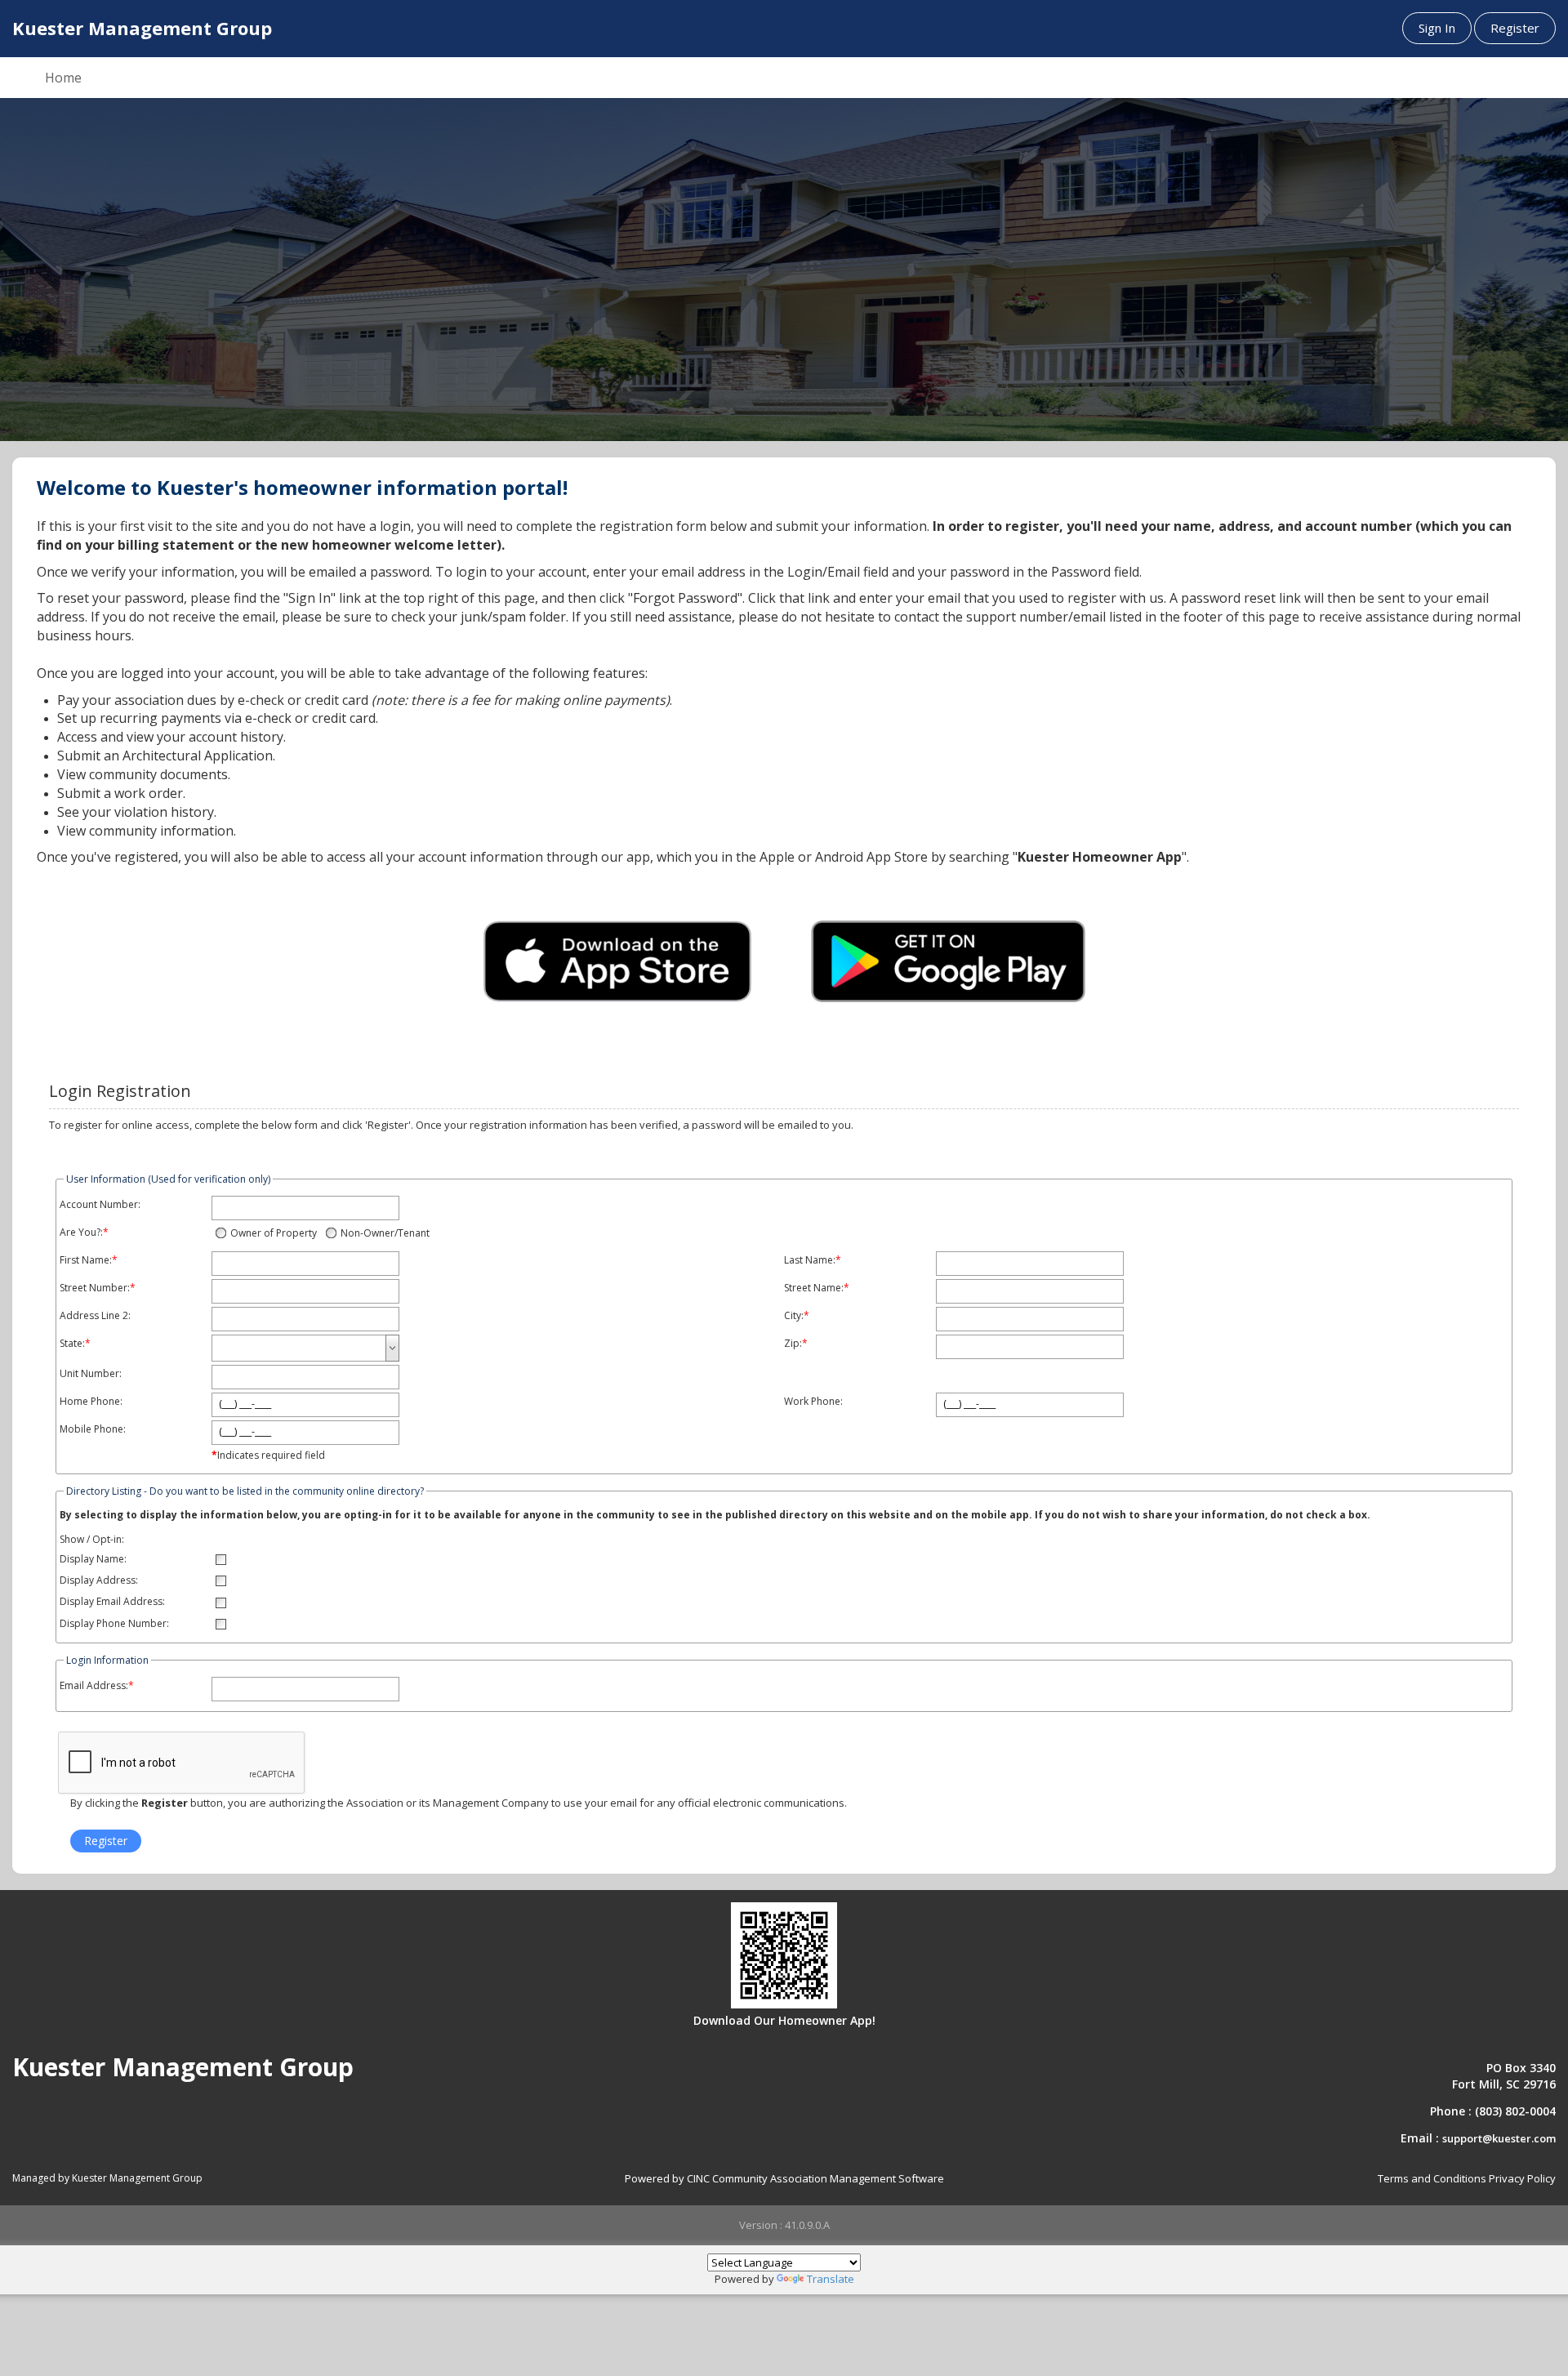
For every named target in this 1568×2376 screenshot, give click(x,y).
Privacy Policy (1522, 2178)
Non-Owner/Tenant (385, 1233)
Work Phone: (813, 1402)
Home (63, 78)
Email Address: (94, 1686)
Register (1515, 28)
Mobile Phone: (93, 1429)
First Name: (86, 1260)
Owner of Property (274, 1233)
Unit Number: (91, 1374)
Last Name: (810, 1260)
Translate (831, 2279)
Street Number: (95, 1288)
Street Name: (814, 1288)
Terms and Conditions (1432, 2178)
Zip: (793, 1344)
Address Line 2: (95, 1316)
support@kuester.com (1499, 2138)
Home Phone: (91, 1402)
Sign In (1437, 28)
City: (794, 1316)
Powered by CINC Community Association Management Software (784, 2178)
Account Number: (100, 1205)
